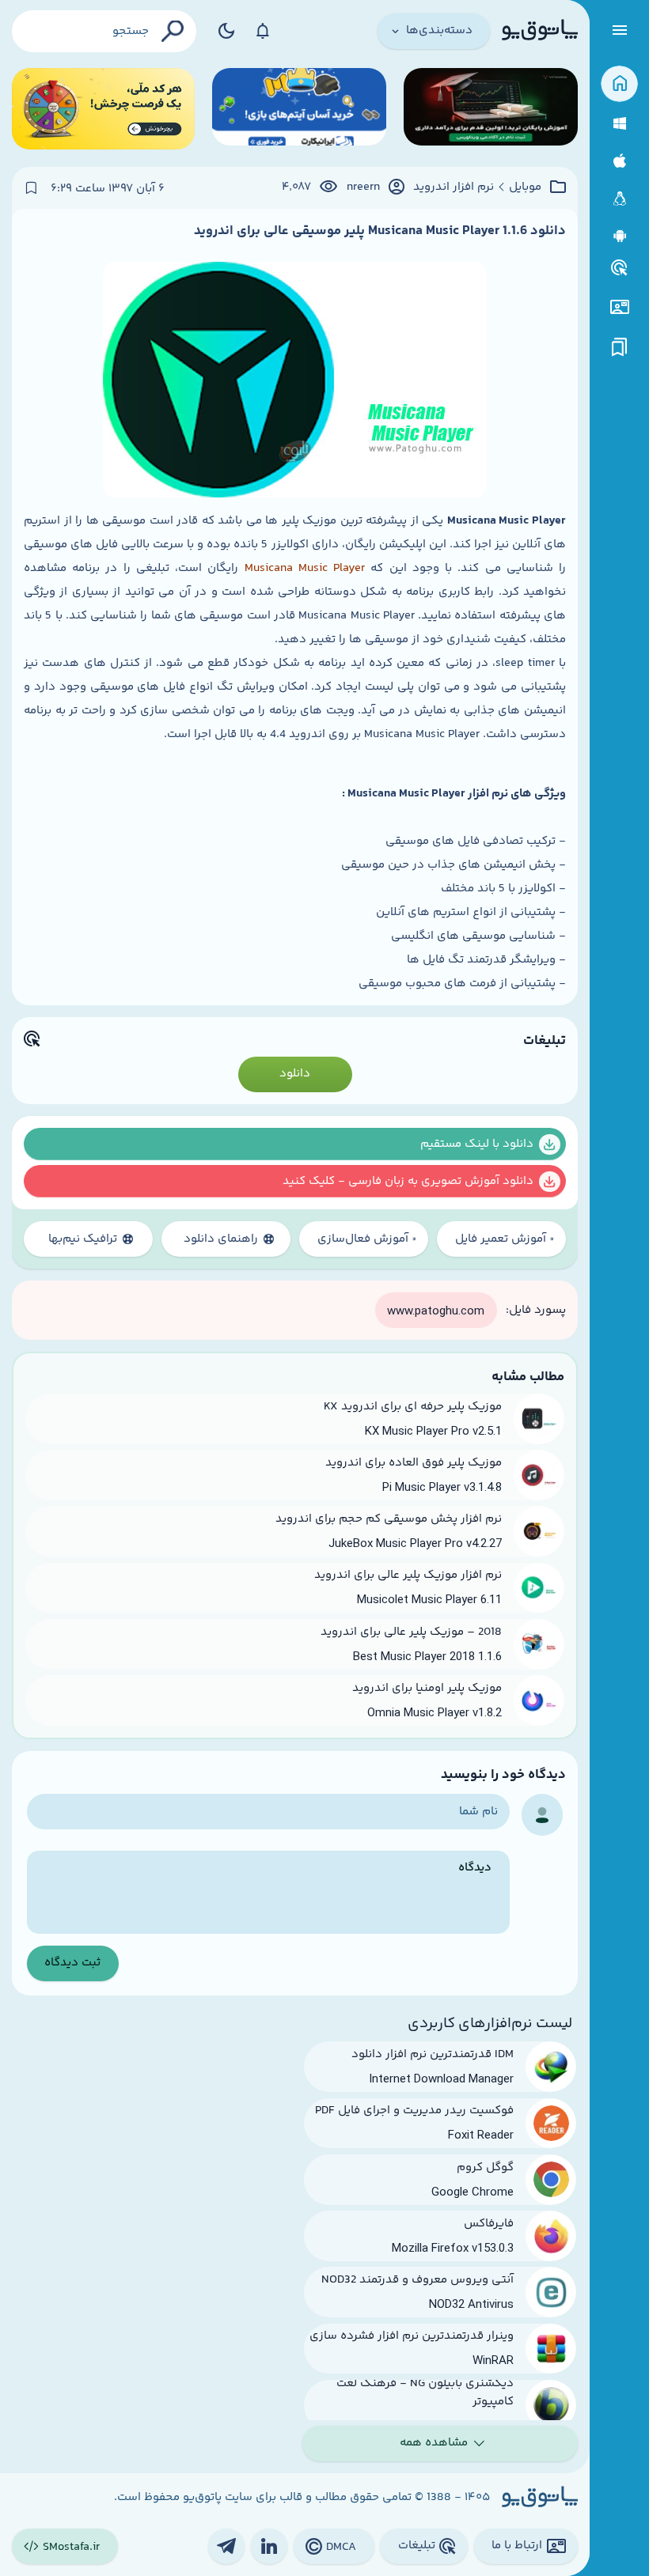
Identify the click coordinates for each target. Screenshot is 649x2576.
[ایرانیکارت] (299, 109)
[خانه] (619, 84)
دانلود (295, 1074)
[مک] (619, 161)
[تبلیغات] (620, 268)
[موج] (491, 109)
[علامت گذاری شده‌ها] (620, 348)
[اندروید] (619, 236)
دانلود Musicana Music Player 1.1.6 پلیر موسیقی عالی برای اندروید (380, 231)
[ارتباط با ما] (619, 307)
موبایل (525, 187)
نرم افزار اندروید (454, 187)
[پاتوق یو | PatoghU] (540, 31)
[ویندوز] (619, 124)
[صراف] (103, 109)
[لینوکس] (619, 199)
